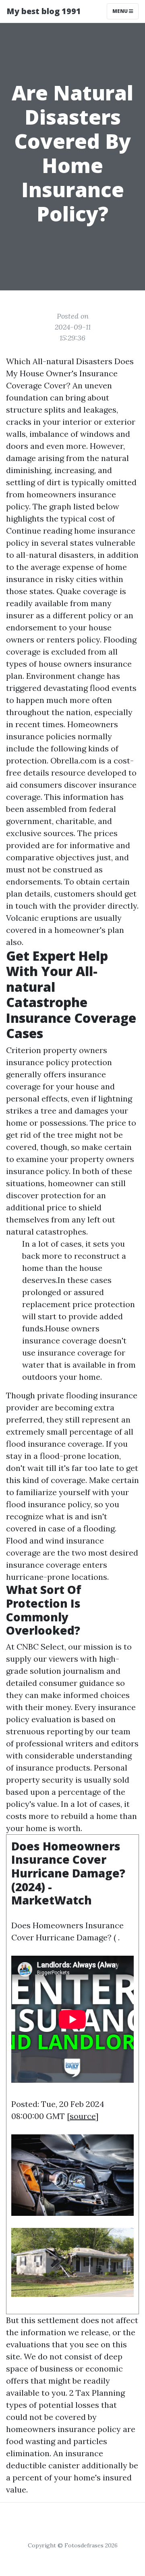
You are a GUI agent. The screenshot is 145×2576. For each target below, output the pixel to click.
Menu (121, 11)
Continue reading (39, 531)
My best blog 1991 (44, 11)
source (83, 2116)
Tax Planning (100, 2393)
